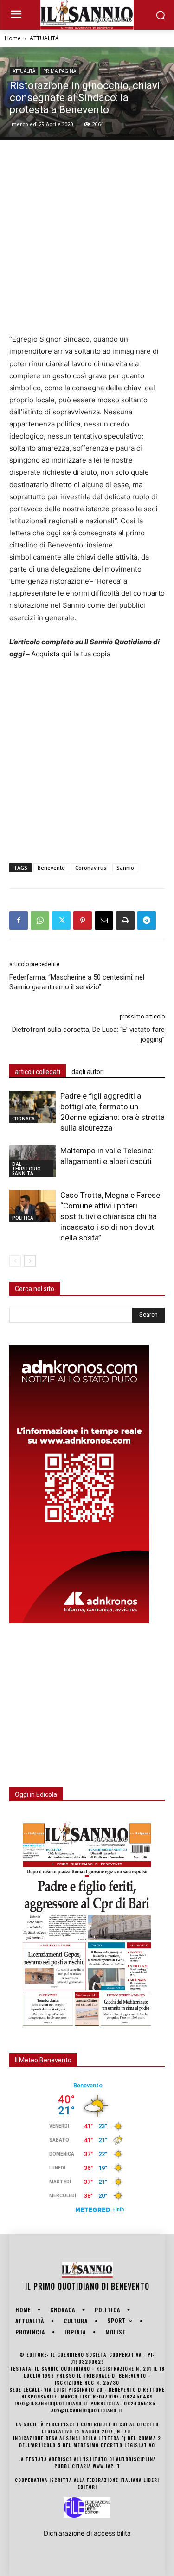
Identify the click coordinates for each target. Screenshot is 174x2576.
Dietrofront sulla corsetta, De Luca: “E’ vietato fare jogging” (88, 1034)
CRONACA (23, 1119)
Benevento (51, 868)
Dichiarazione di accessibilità (87, 2533)
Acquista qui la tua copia (71, 654)
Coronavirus (91, 868)
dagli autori (88, 1072)
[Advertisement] (87, 237)
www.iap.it (106, 2466)
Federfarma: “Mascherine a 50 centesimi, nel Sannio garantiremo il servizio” (77, 982)
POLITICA (23, 1218)
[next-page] (30, 1261)
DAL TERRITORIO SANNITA (26, 1169)
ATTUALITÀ (44, 38)
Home (13, 38)
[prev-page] (15, 1261)
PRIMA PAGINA (60, 71)
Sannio (125, 868)
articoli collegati (38, 1072)
